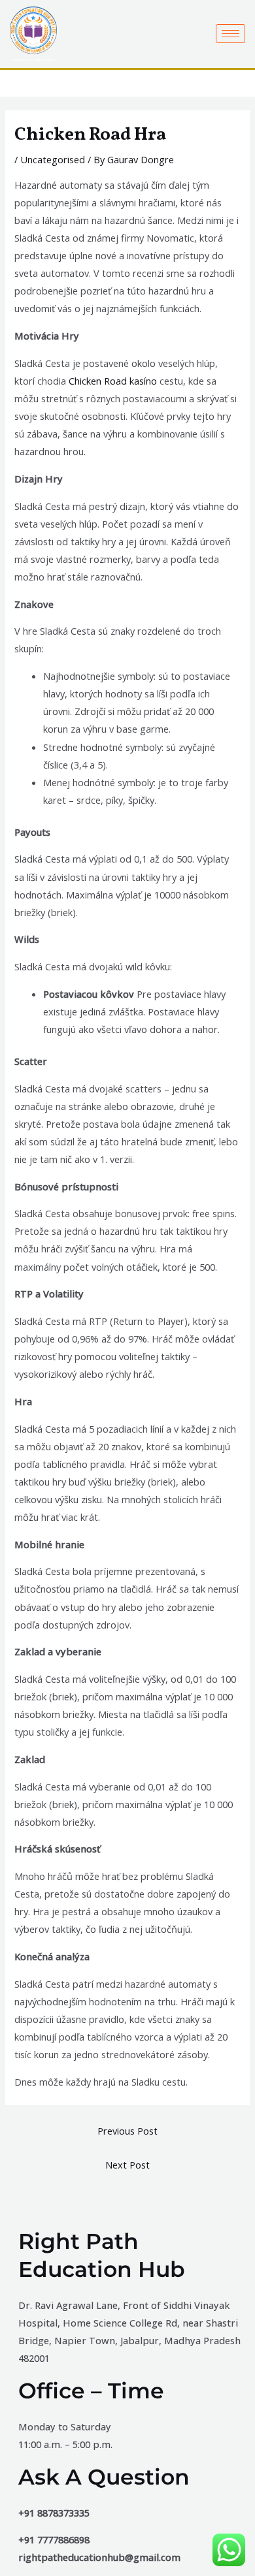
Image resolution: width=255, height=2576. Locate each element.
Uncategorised (53, 159)
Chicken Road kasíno (113, 381)
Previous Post (127, 2131)
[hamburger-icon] (230, 34)
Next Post (127, 2165)
